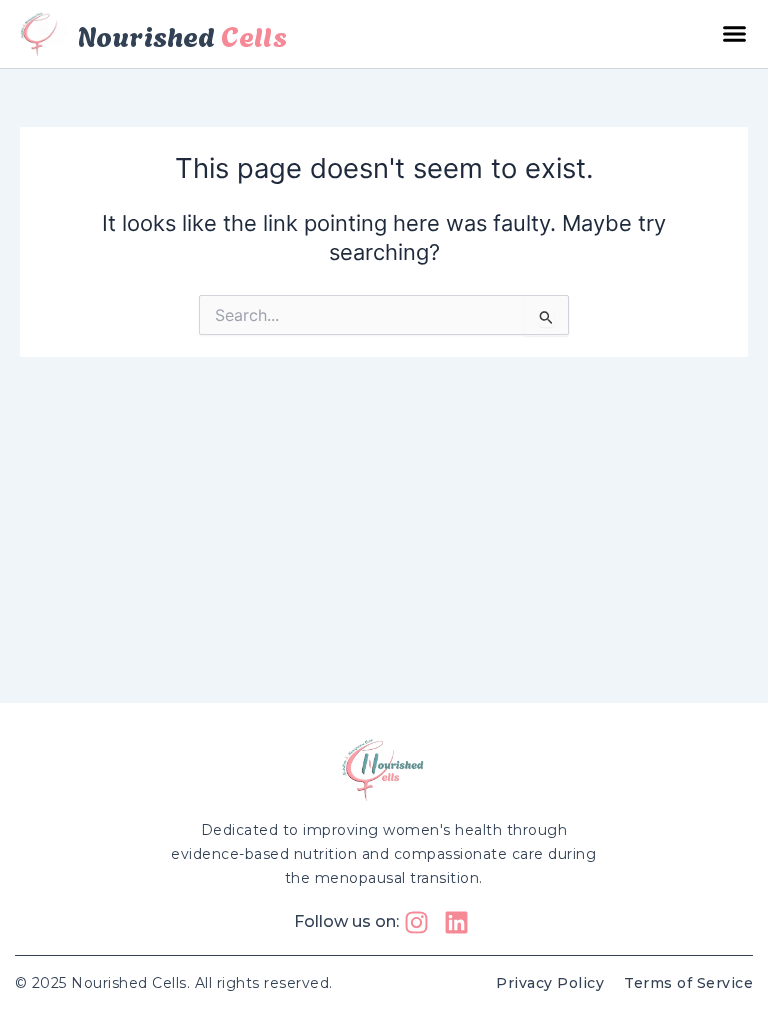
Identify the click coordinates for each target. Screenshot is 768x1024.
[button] (735, 34)
